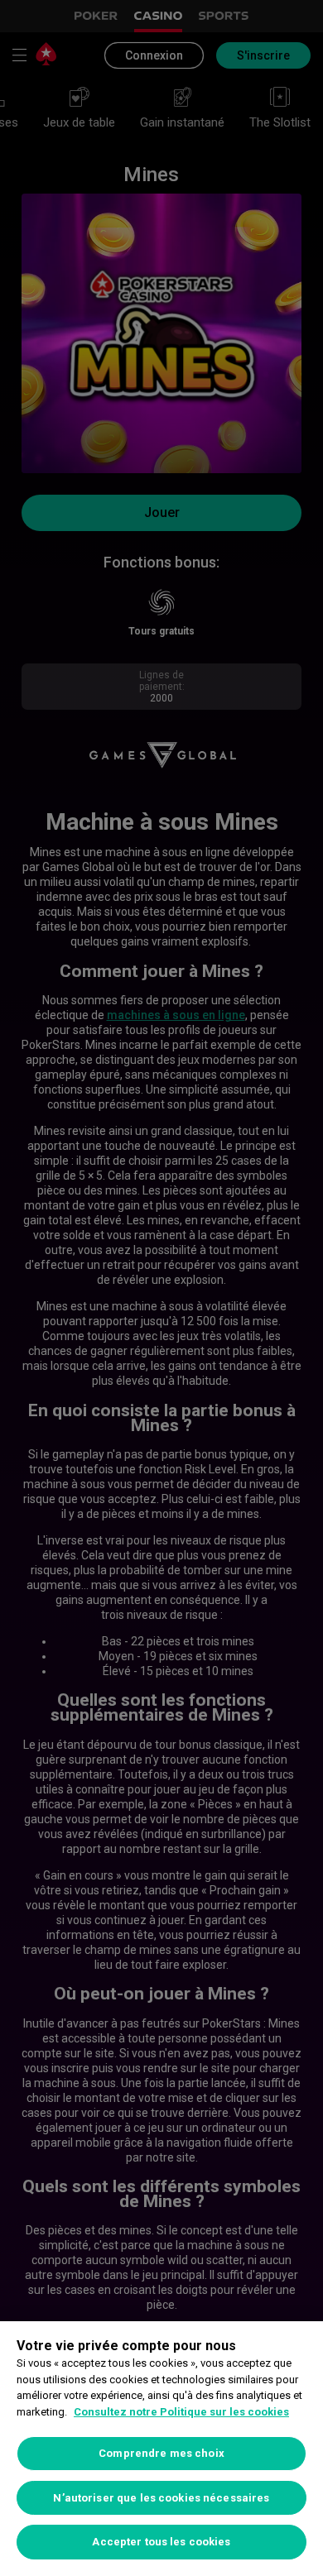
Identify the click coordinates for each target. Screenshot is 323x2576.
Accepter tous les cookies (161, 2542)
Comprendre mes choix (161, 2453)
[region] (161, 2449)
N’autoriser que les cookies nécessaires (161, 2498)
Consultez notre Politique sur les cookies (181, 2412)
